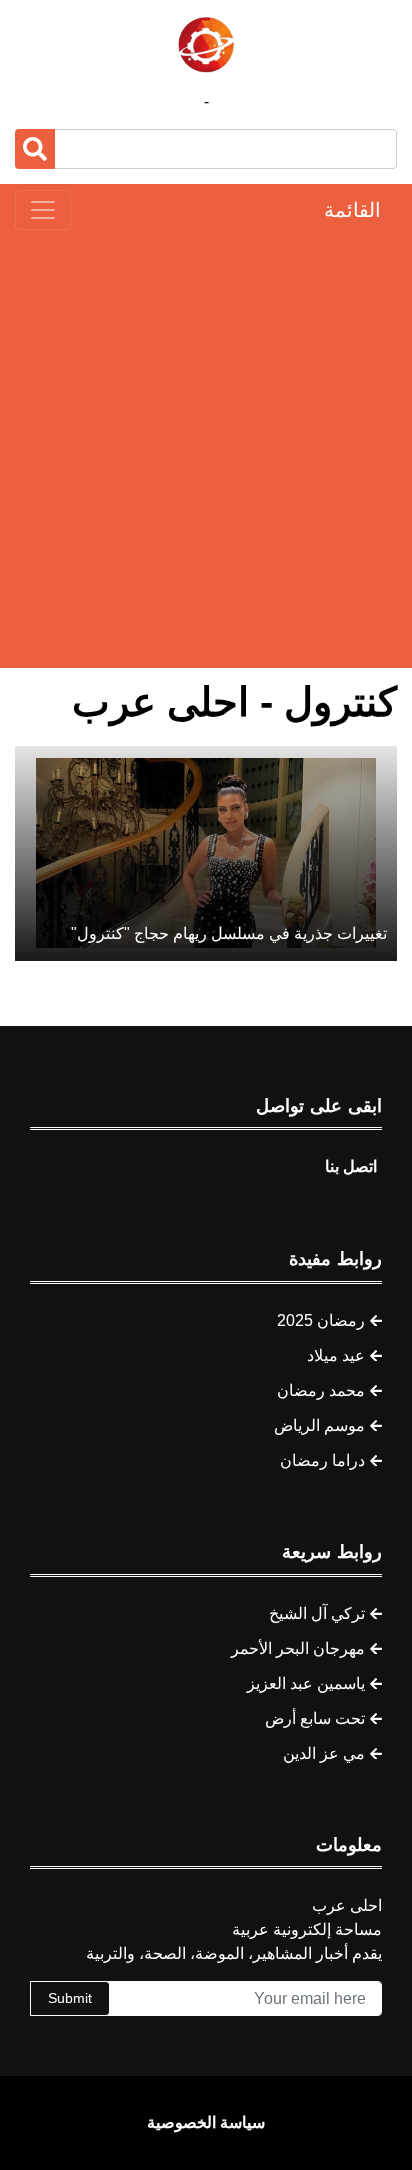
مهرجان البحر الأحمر (298, 1648)
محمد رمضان (321, 1390)
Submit (70, 1998)
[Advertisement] (206, 449)
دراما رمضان (322, 1460)
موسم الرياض (319, 1425)
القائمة (352, 210)
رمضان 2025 (321, 1320)
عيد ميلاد (336, 1355)
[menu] (43, 210)
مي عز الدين (324, 1753)
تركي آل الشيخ (317, 1613)
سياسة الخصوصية (206, 2122)
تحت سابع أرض (315, 1718)
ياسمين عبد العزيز (306, 1683)
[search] (35, 149)
